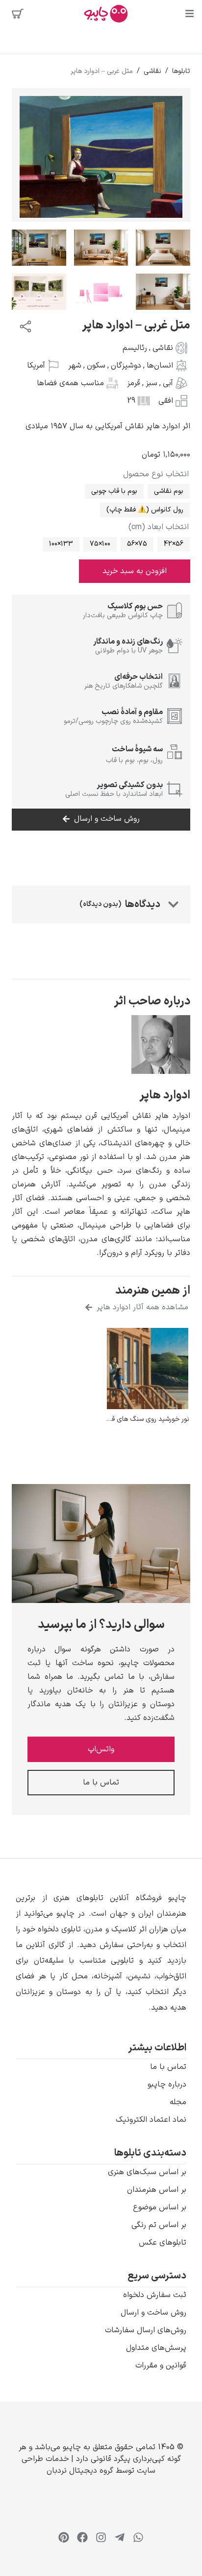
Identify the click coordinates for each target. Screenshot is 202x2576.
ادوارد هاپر (165, 1095)
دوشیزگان (126, 366)
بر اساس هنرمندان (157, 2190)
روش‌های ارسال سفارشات (146, 2330)
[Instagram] (101, 2537)
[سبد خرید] (18, 14)
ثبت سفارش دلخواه (155, 2295)
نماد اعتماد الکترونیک (151, 2120)
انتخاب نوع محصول (156, 474)
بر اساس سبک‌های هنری (147, 2172)
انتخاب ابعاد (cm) (159, 527)
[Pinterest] (64, 2537)
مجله (178, 2102)
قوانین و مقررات (161, 2366)
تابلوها (181, 71)
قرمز (134, 383)
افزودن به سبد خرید (135, 571)
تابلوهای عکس (163, 2243)
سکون (96, 366)
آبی (168, 383)
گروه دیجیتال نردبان (80, 2471)
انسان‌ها (160, 366)
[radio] (169, 491)
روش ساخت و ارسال (153, 2313)
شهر (75, 366)
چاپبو (72, 2447)
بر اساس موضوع (160, 2207)
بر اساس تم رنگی (159, 2225)
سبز (151, 383)
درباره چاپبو (167, 2085)
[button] (101, 1953)
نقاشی (152, 71)
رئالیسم (135, 348)
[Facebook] (82, 2537)
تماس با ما (168, 2067)
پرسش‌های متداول (156, 2348)
